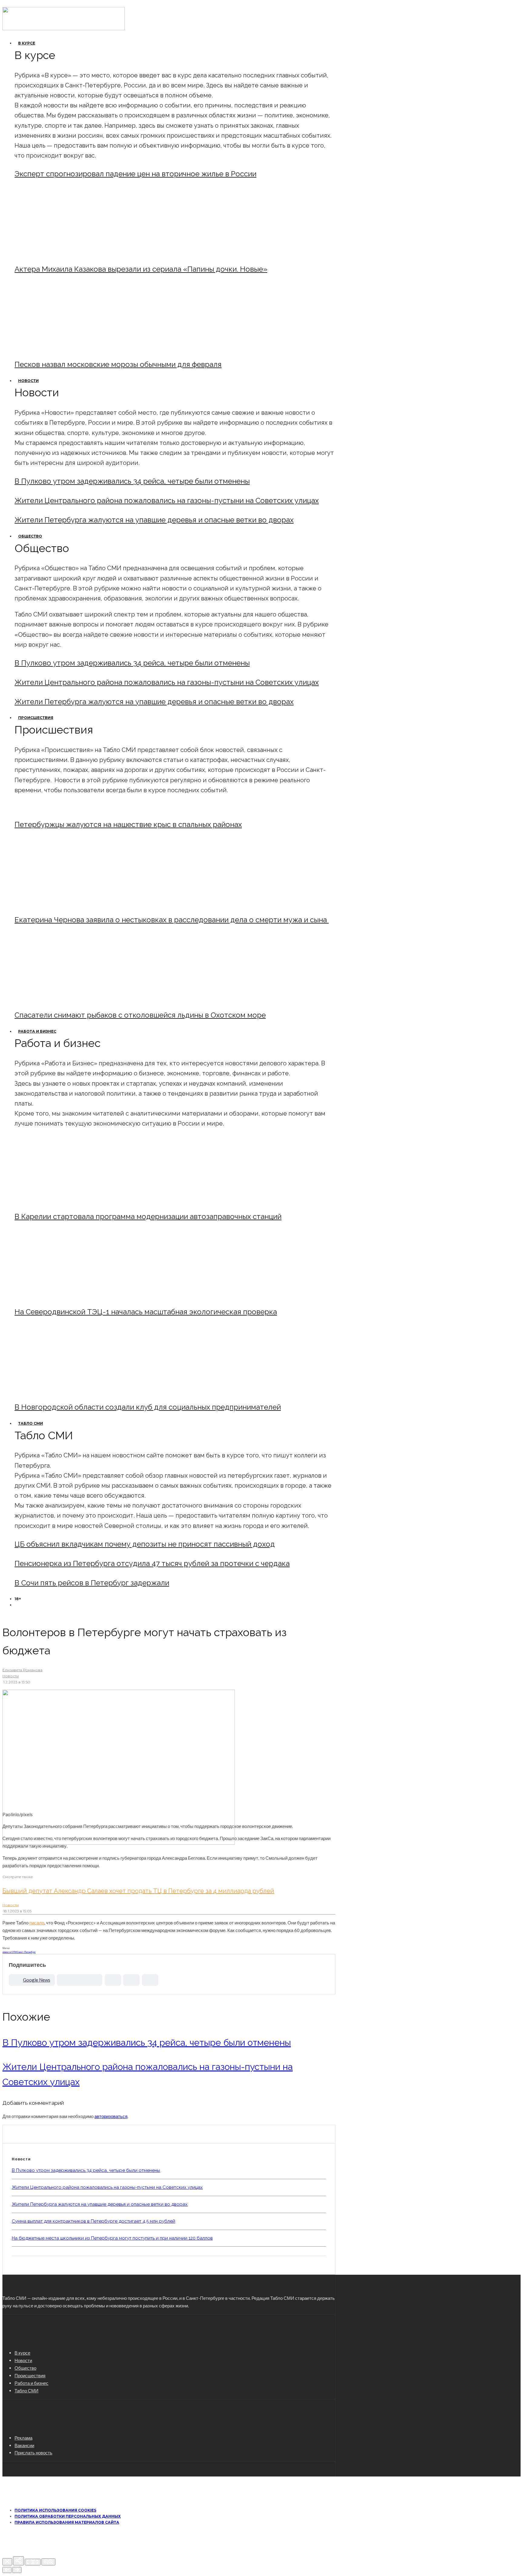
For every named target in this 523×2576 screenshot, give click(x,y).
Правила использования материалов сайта (67, 2522)
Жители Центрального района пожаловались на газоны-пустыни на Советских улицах (167, 500)
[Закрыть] (7, 2562)
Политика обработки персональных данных (68, 2516)
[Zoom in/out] (48, 2562)
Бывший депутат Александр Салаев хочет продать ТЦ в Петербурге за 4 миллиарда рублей (138, 1891)
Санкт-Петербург (26, 1952)
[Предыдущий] (7, 2570)
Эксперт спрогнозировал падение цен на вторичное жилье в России (135, 174)
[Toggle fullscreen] (33, 2562)
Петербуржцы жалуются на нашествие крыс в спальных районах (128, 824)
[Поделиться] (18, 2561)
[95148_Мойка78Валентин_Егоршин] (65, 999)
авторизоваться (111, 2116)
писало (37, 1923)
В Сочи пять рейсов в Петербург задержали (92, 1583)
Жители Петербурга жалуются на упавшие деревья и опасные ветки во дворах (154, 520)
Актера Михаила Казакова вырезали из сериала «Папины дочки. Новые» (141, 269)
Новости (28, 381)
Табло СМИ (31, 1423)
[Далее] (17, 2570)
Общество (30, 536)
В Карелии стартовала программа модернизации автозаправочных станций (148, 1216)
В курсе (27, 43)
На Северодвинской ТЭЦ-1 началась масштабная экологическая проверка (146, 1312)
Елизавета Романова (22, 1670)
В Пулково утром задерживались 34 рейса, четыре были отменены (132, 481)
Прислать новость (33, 2453)
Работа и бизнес (37, 1031)
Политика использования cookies (55, 2510)
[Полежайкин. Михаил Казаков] (65, 253)
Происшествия (36, 718)
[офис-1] (65, 1391)
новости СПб (10, 1952)
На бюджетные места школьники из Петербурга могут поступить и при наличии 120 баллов (112, 2238)
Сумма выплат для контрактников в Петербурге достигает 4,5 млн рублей (94, 2221)
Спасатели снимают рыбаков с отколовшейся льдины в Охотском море (140, 1015)
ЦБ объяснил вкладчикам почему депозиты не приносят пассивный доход (145, 1544)
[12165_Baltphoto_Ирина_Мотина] (65, 1295)
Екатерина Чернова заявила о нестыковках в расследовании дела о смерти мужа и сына (172, 920)
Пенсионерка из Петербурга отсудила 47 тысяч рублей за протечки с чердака (152, 1563)
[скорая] (65, 903)
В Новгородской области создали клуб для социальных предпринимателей (148, 1407)
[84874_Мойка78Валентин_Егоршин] (65, 348)
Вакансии (24, 2445)
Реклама (23, 2438)
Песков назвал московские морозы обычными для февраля (118, 364)
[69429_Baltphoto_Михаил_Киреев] (65, 1200)
